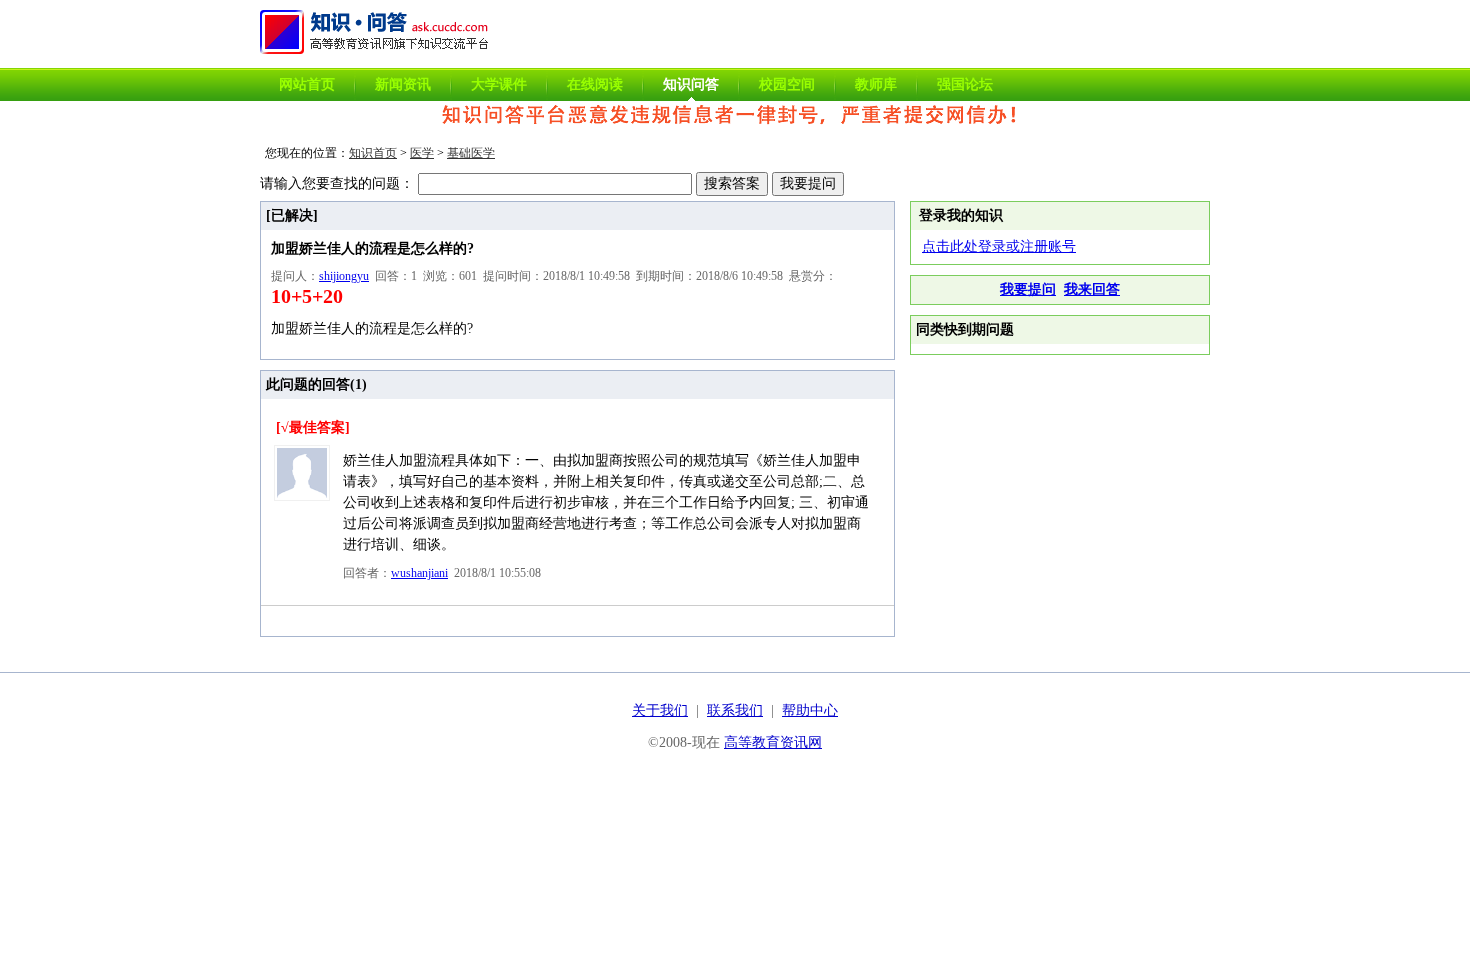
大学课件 (499, 84)
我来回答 (1092, 289)
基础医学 (471, 153)
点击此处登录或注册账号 (999, 246)
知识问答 (691, 84)
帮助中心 (810, 710)
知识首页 (373, 153)
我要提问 (1028, 289)
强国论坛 (965, 84)
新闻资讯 (403, 84)
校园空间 (787, 84)
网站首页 (307, 84)
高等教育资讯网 (773, 742)
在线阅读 (595, 84)
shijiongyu (344, 276)
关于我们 (660, 710)
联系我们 (735, 710)
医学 (422, 153)
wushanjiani (419, 573)
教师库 (876, 84)
